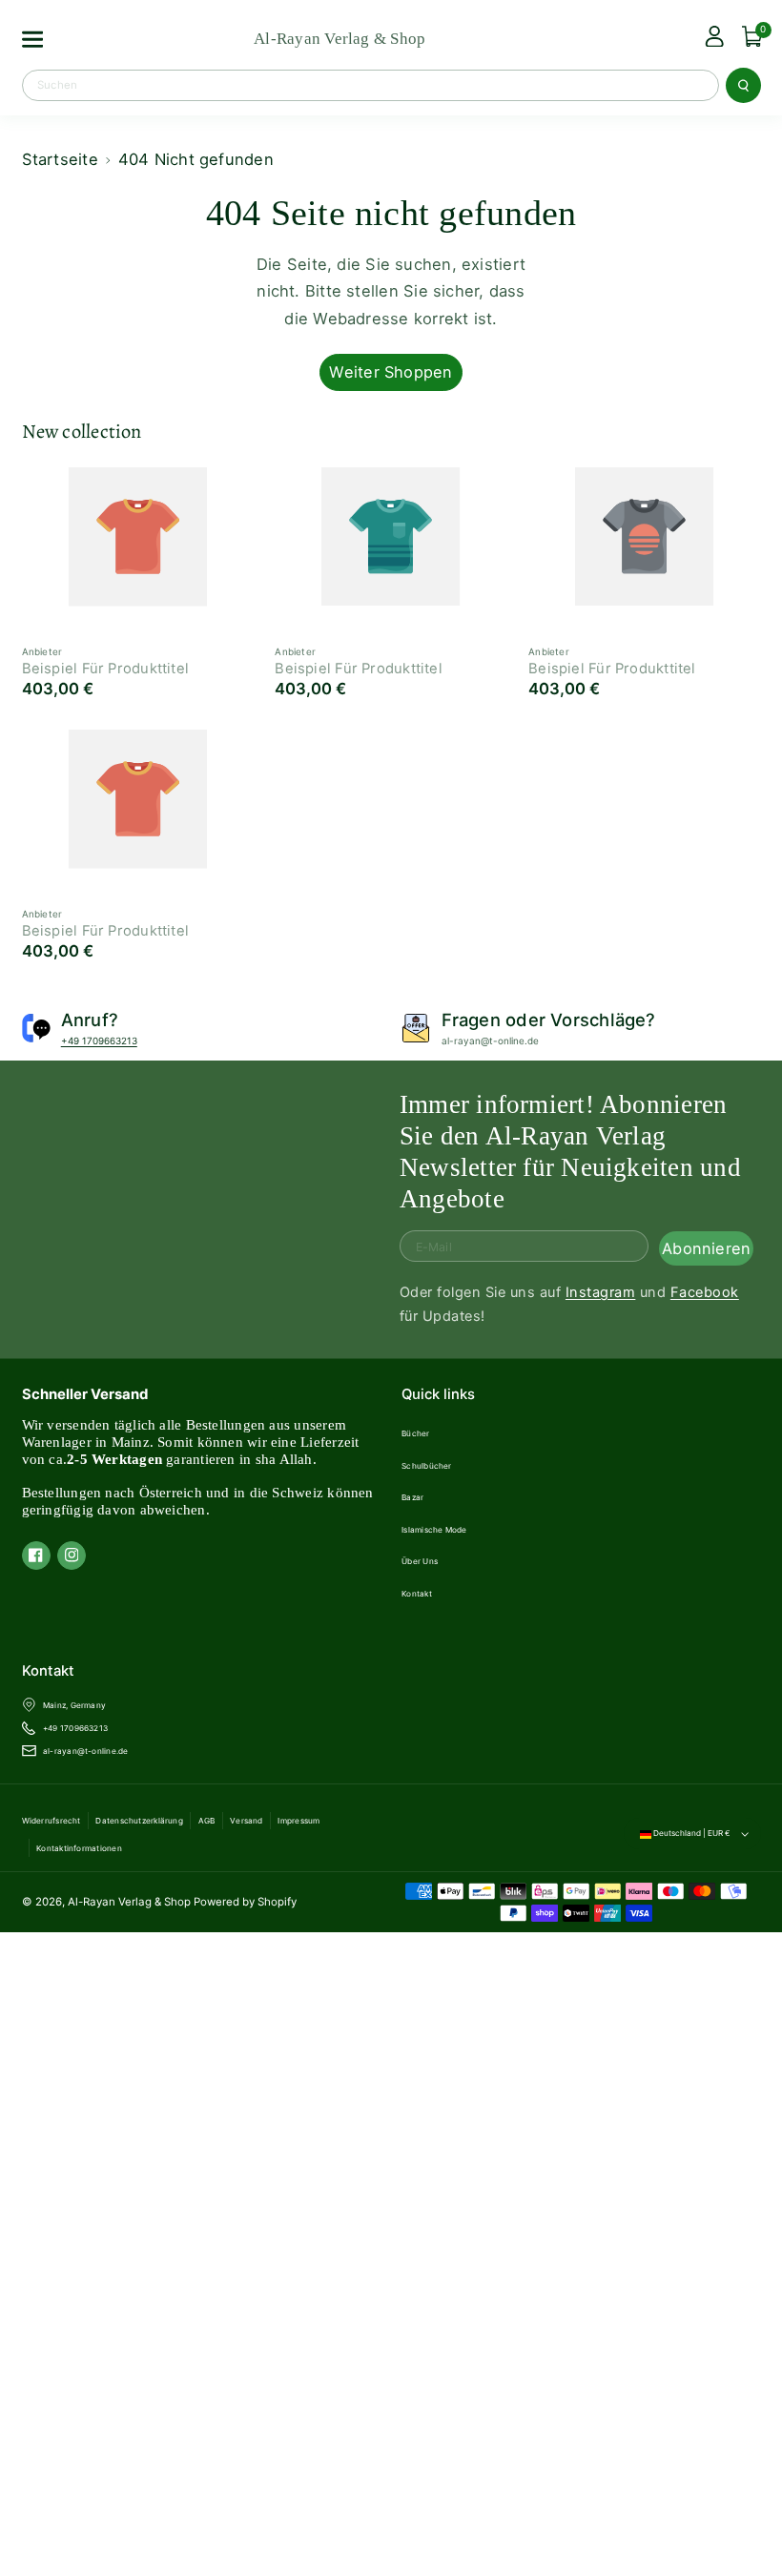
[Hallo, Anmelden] (714, 37)
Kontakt (417, 1594)
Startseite (60, 159)
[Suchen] (743, 85)
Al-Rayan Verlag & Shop (129, 1902)
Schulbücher (426, 1466)
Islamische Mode (434, 1530)
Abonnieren (706, 1248)
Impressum (298, 1821)
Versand (247, 1821)
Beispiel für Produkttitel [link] (106, 669)
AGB (207, 1821)
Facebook (705, 1292)
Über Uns (420, 1561)
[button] (31, 39)
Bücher (415, 1433)
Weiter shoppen (391, 372)
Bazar (412, 1497)
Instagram (600, 1292)
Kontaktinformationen (79, 1848)
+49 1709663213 (99, 1041)
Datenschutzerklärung (139, 1821)
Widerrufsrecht (51, 1821)
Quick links (438, 1394)
